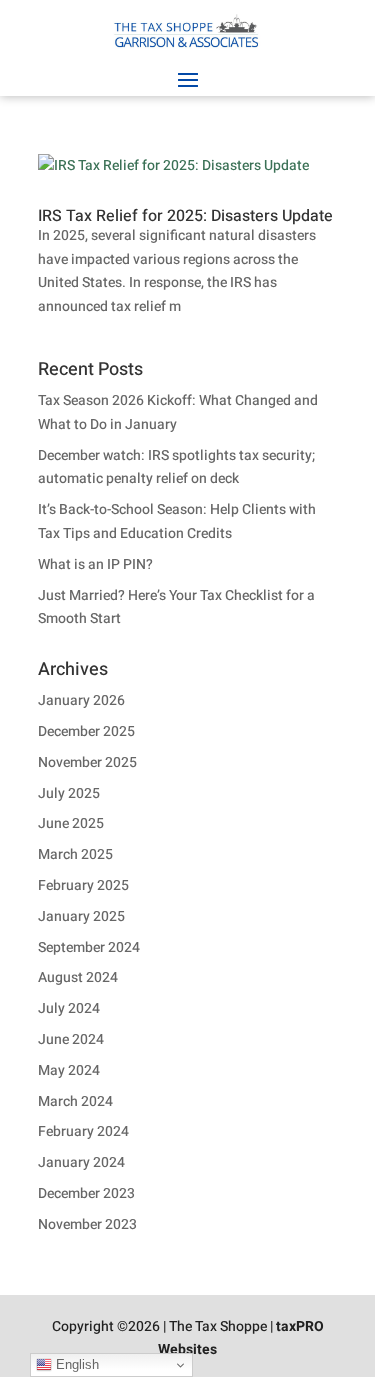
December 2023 (86, 1193)
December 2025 (86, 731)
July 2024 (69, 1008)
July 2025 (69, 793)
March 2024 (75, 1101)
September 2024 (89, 947)
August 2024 (78, 977)
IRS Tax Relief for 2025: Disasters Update (185, 216)
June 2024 (71, 1039)
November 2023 (87, 1224)
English (75, 1364)
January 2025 (81, 916)
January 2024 (81, 1162)
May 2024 (69, 1070)
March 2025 (75, 854)
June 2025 (71, 823)
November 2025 (87, 762)
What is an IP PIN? (95, 564)
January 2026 (81, 700)
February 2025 (83, 885)
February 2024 (83, 1131)
